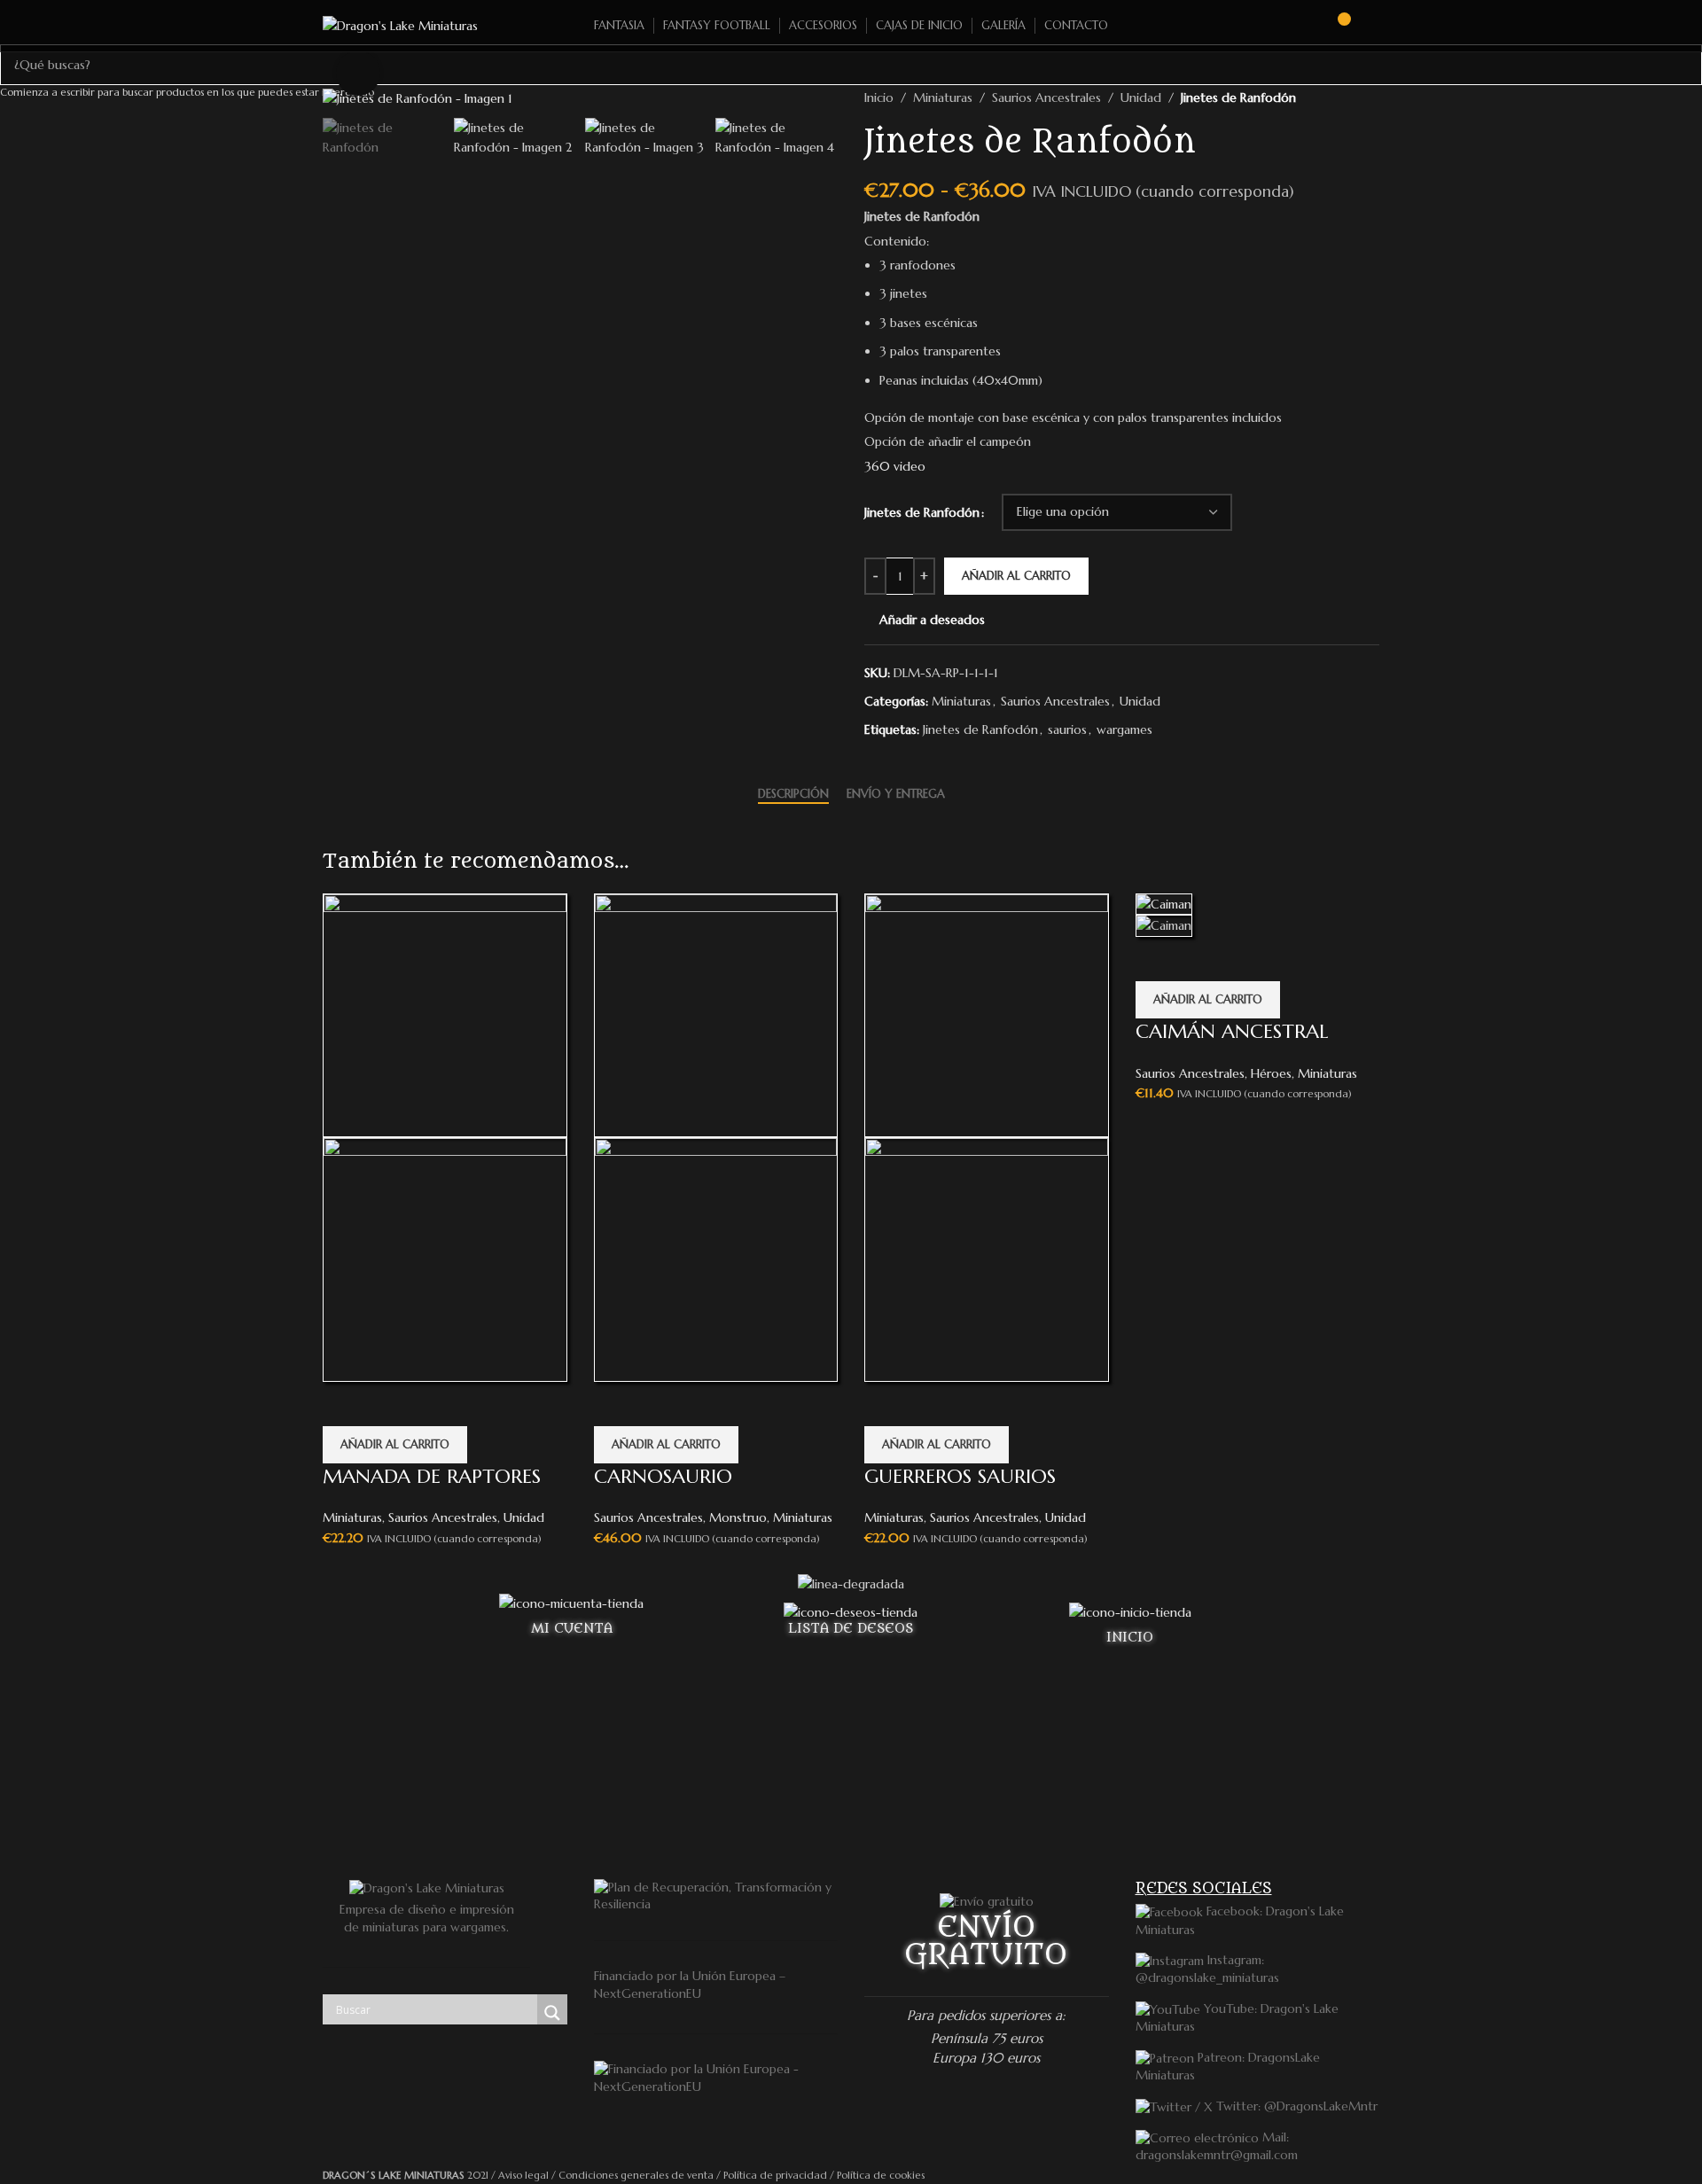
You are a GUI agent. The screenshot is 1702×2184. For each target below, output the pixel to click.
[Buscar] (1304, 26)
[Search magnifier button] (552, 2013)
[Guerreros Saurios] (987, 1014)
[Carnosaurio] (716, 1014)
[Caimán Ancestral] (1164, 903)
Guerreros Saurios (960, 1476)
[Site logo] (400, 25)
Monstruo (738, 1517)
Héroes (1271, 1073)
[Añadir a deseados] (345, 1404)
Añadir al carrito (1016, 576)
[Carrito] (1336, 26)
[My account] (1372, 26)
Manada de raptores (432, 1476)
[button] (395, 1445)
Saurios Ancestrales (443, 1517)
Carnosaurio (663, 1476)
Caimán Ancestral (1232, 1031)
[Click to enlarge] (358, 73)
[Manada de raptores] (445, 1014)
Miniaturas (352, 1517)
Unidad (524, 1517)
